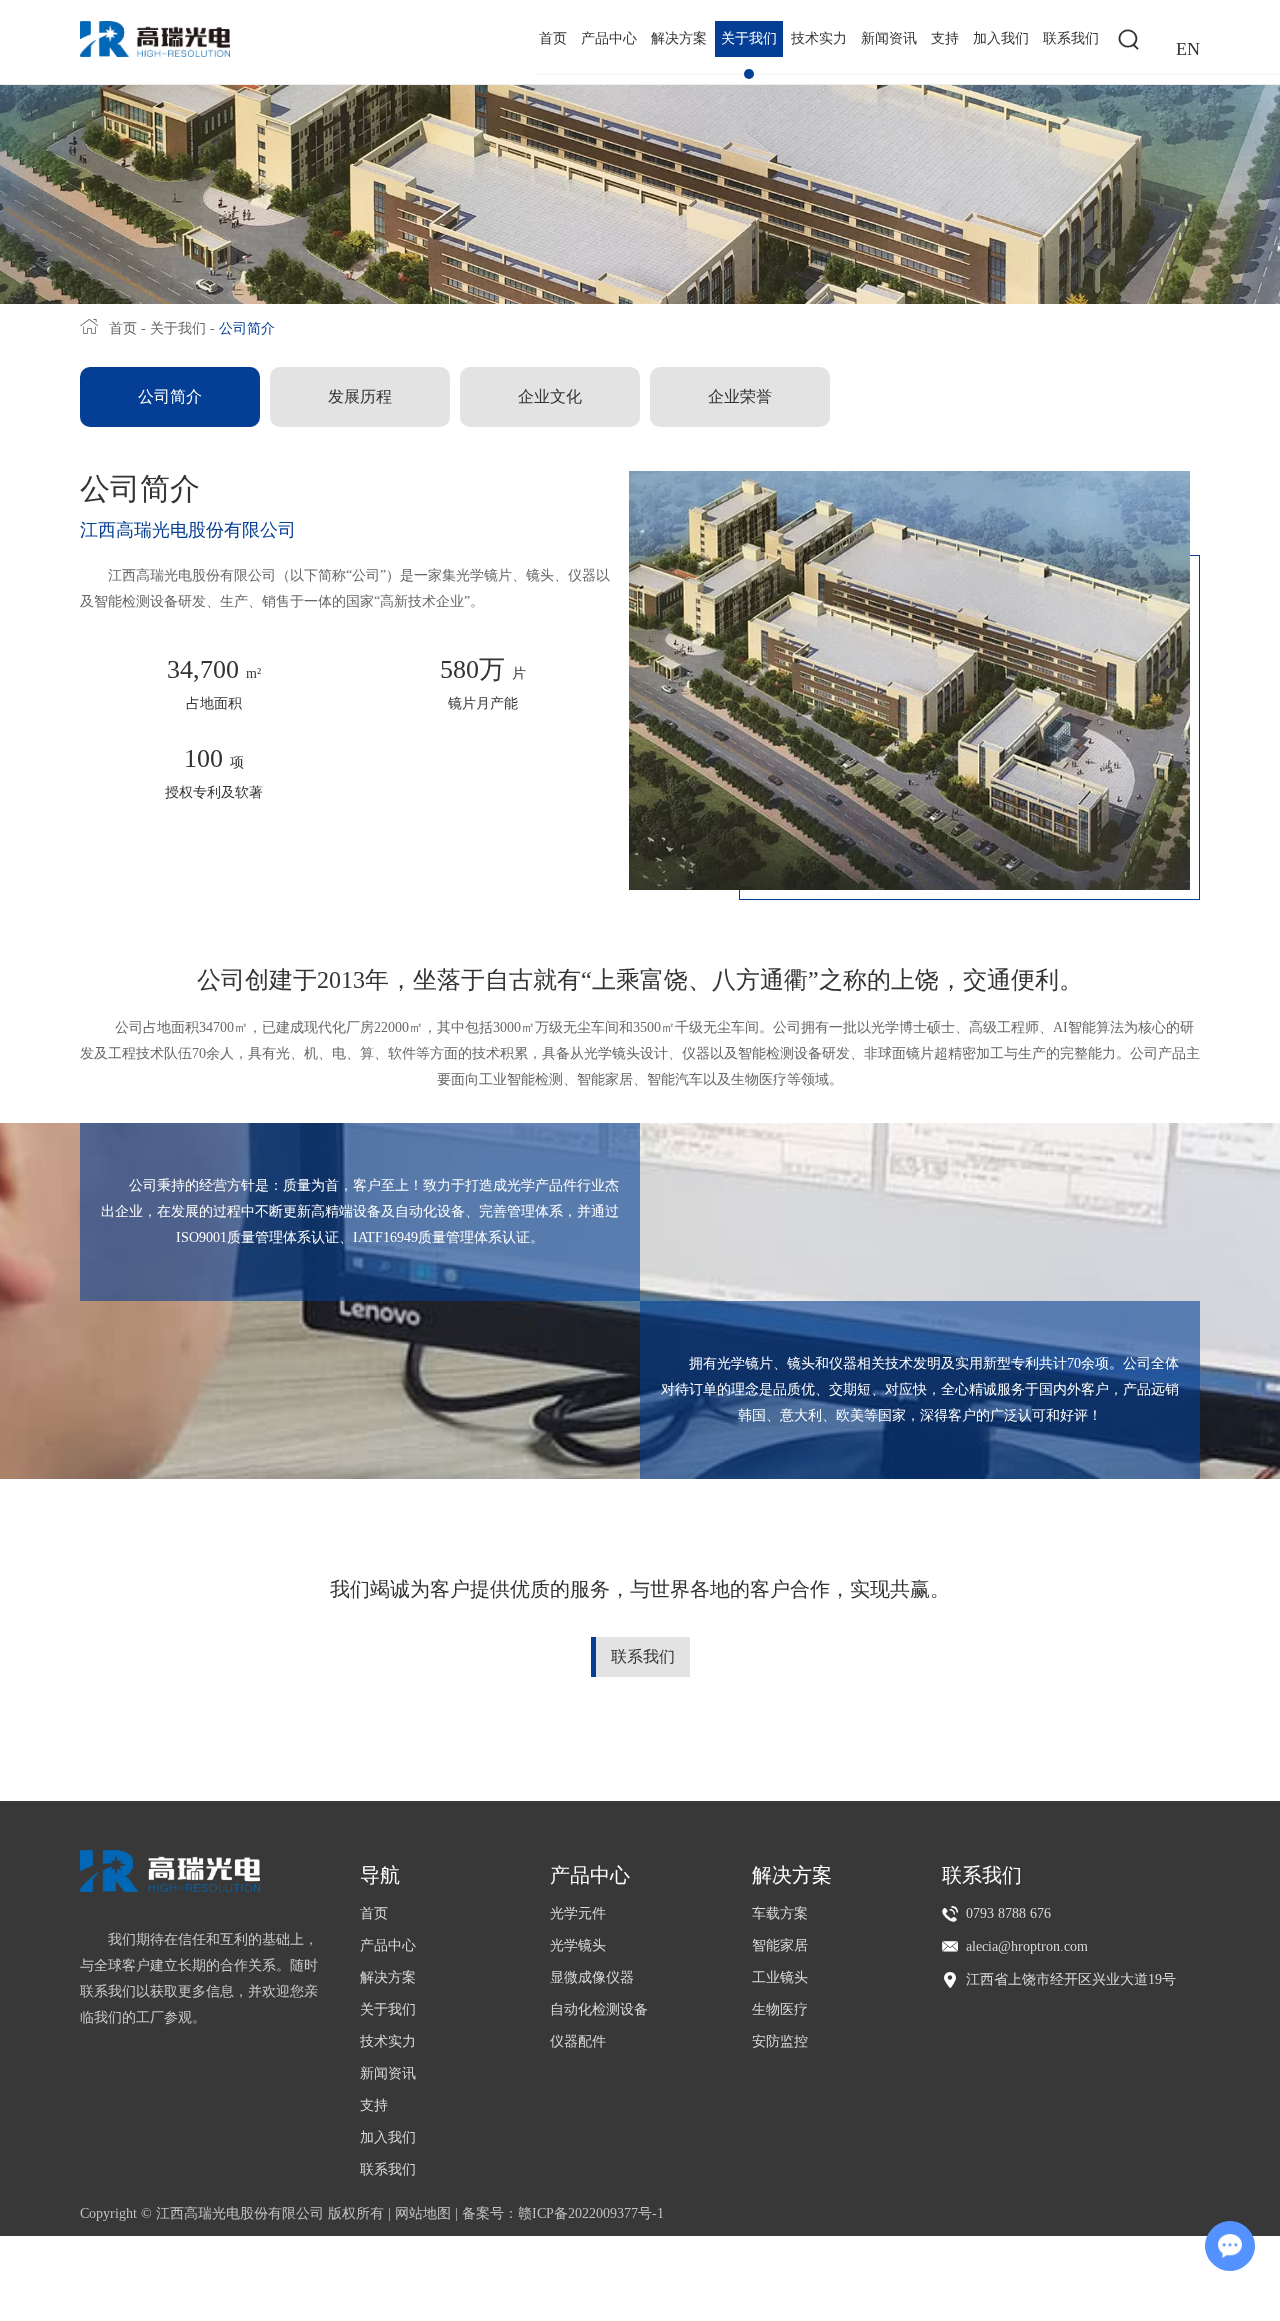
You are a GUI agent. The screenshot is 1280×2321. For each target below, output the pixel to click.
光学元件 (578, 1913)
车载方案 (780, 1913)
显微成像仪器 (592, 1977)
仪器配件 (578, 2041)
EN (1188, 49)
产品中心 (609, 38)
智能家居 (780, 1945)
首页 (553, 38)
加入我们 (1001, 38)
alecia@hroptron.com (1027, 1946)
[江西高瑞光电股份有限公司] (155, 39)
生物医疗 (780, 2009)
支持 (945, 38)
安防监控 (780, 2041)
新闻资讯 (889, 38)
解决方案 (679, 38)
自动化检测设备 (599, 2009)
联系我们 (1071, 38)
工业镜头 (780, 1977)
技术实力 (819, 38)
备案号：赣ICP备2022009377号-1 (563, 2213)
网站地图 (423, 2213)
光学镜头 (578, 1945)
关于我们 (749, 38)
